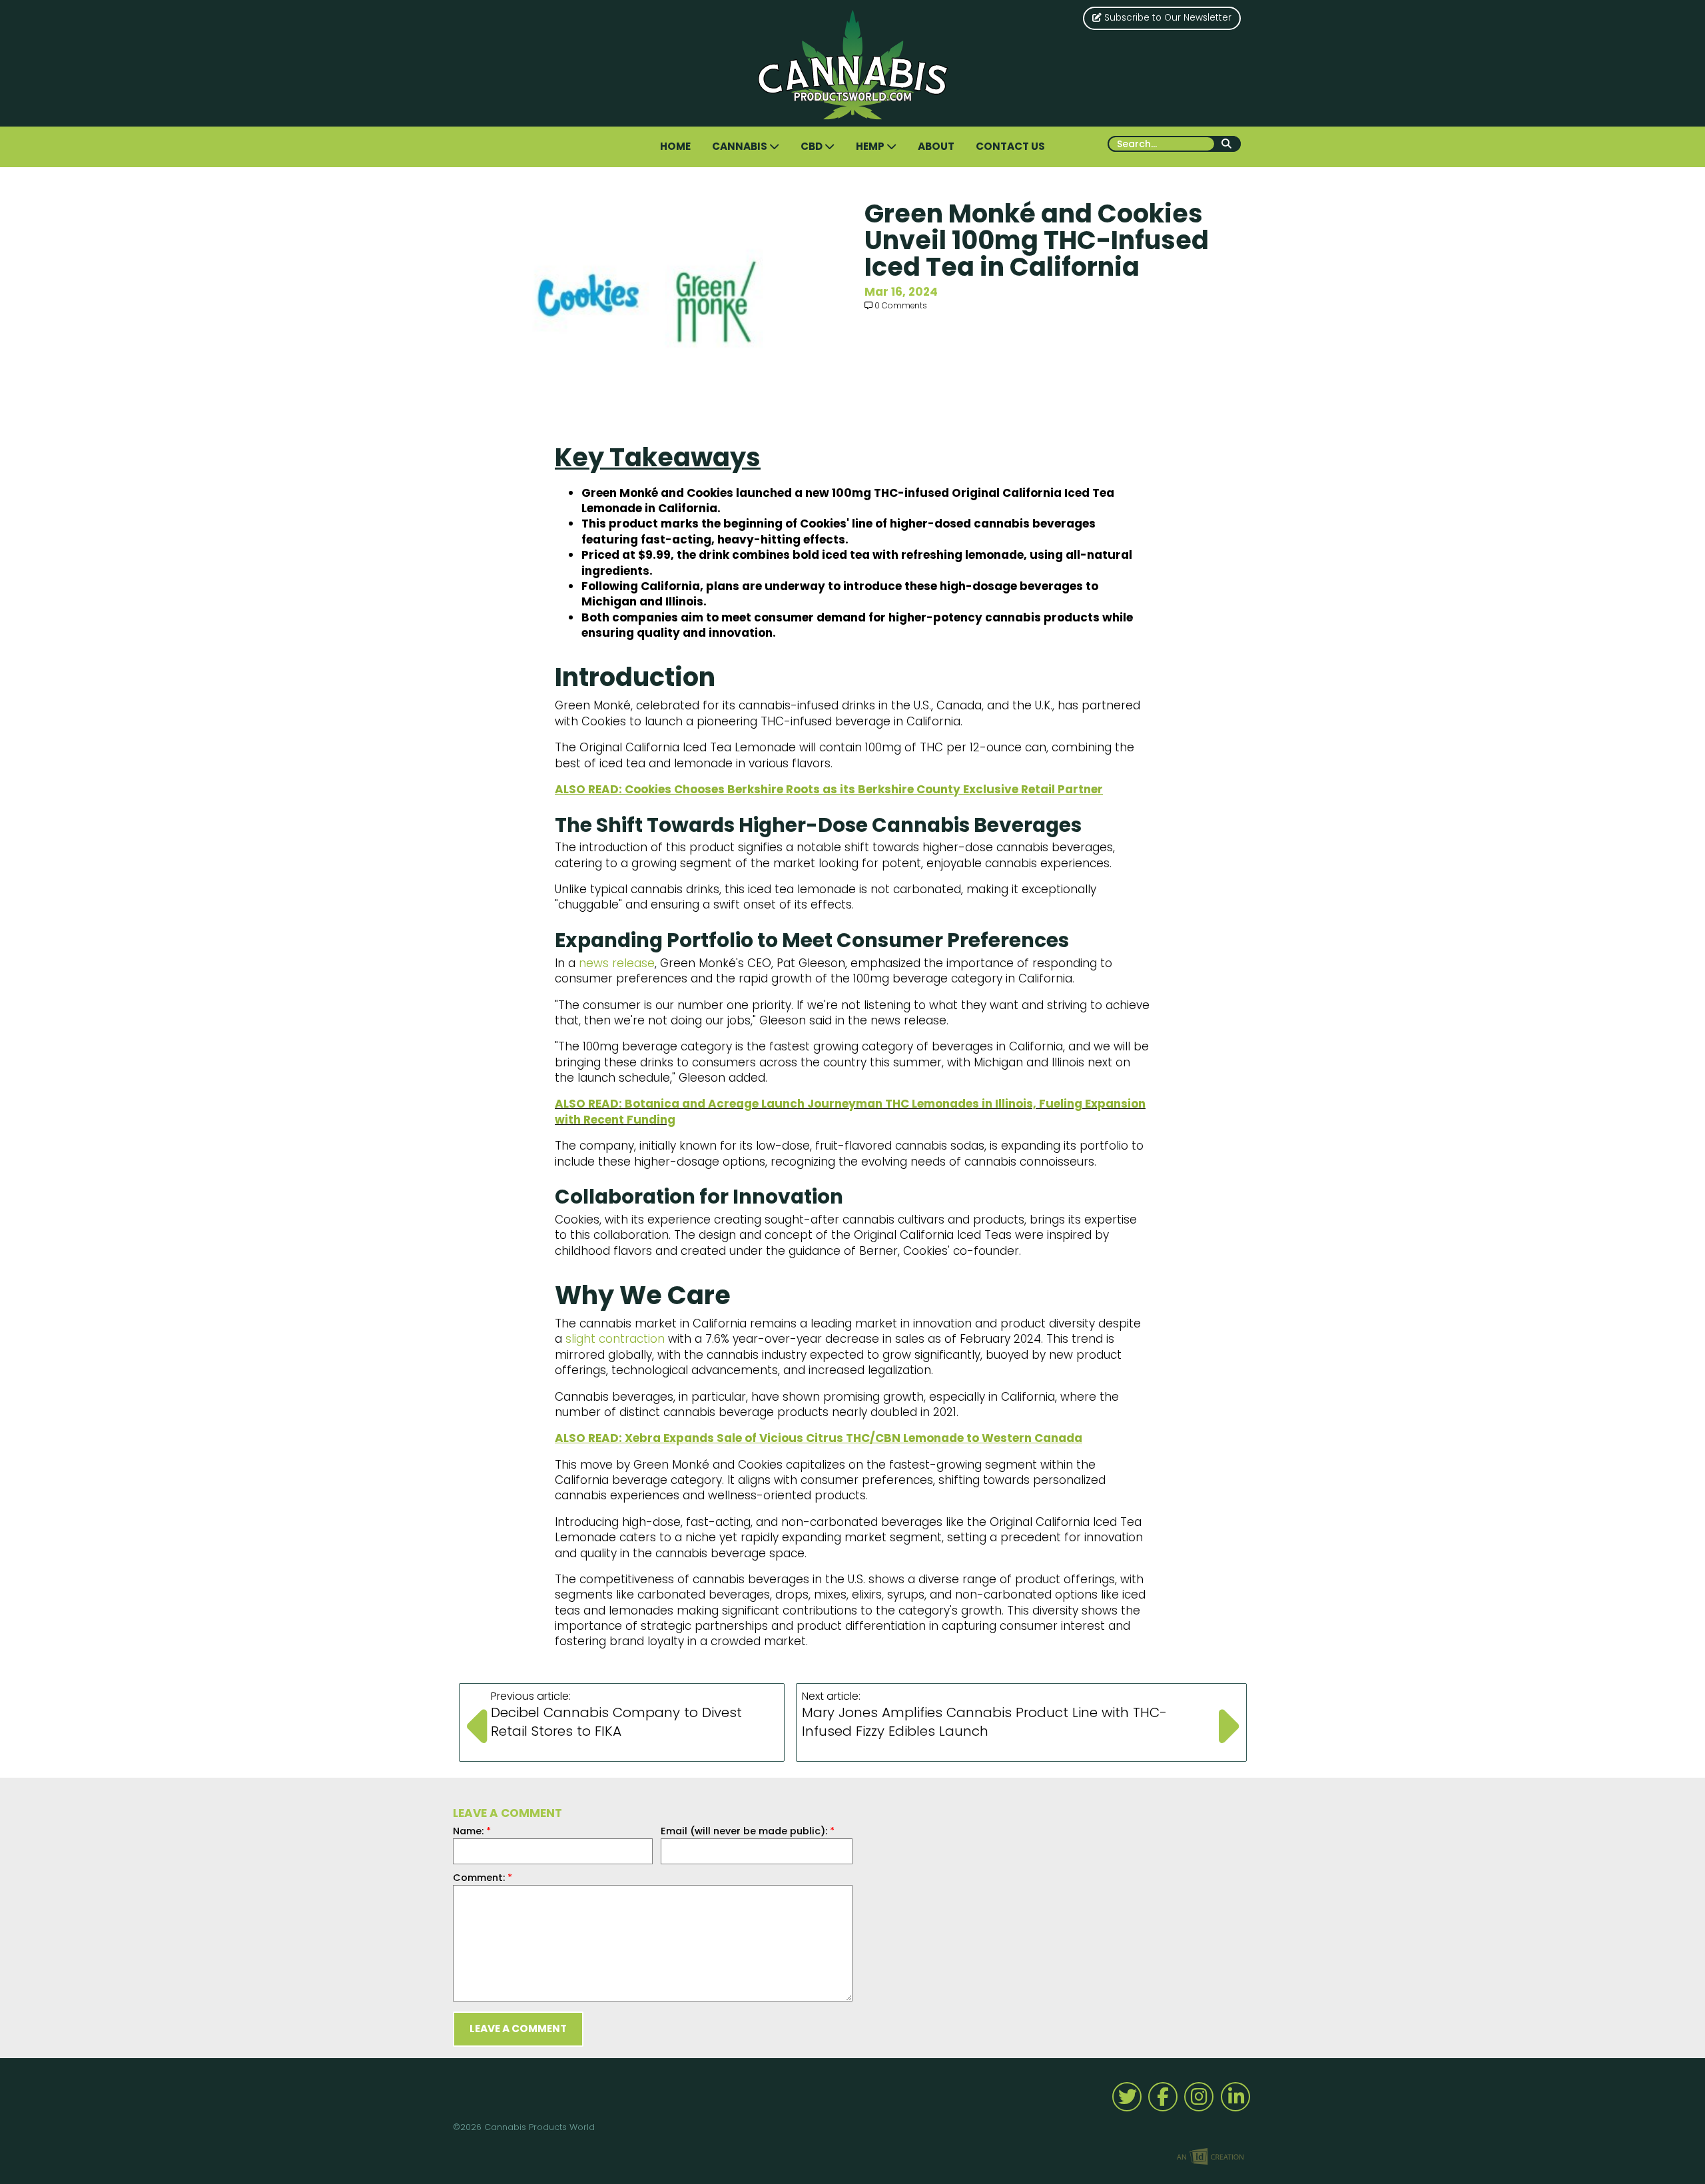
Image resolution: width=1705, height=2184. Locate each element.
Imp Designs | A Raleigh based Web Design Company (1210, 2157)
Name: (472, 1831)
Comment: (483, 1878)
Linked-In (1235, 2097)
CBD (813, 146)
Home (675, 146)
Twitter (1127, 2097)
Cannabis (741, 146)
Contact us (1010, 146)
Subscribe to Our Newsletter (1167, 18)
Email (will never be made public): (748, 1831)
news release (617, 963)
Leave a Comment (518, 2028)
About (936, 146)
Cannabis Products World (853, 65)
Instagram (1199, 2097)
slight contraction (615, 1339)
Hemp (871, 146)
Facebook (1163, 2097)
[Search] (1228, 144)
